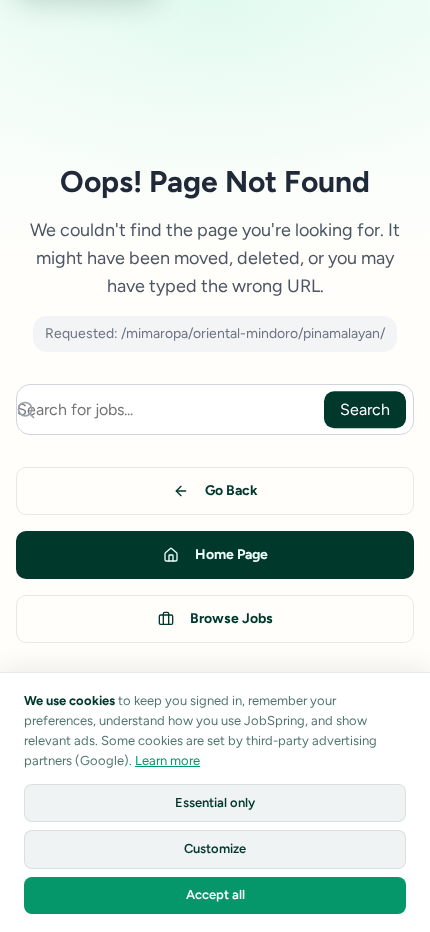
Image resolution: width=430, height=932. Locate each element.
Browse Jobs (231, 618)
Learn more (167, 760)
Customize (215, 848)
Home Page (231, 554)
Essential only (215, 802)
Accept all (215, 894)
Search (365, 409)
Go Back (231, 490)
